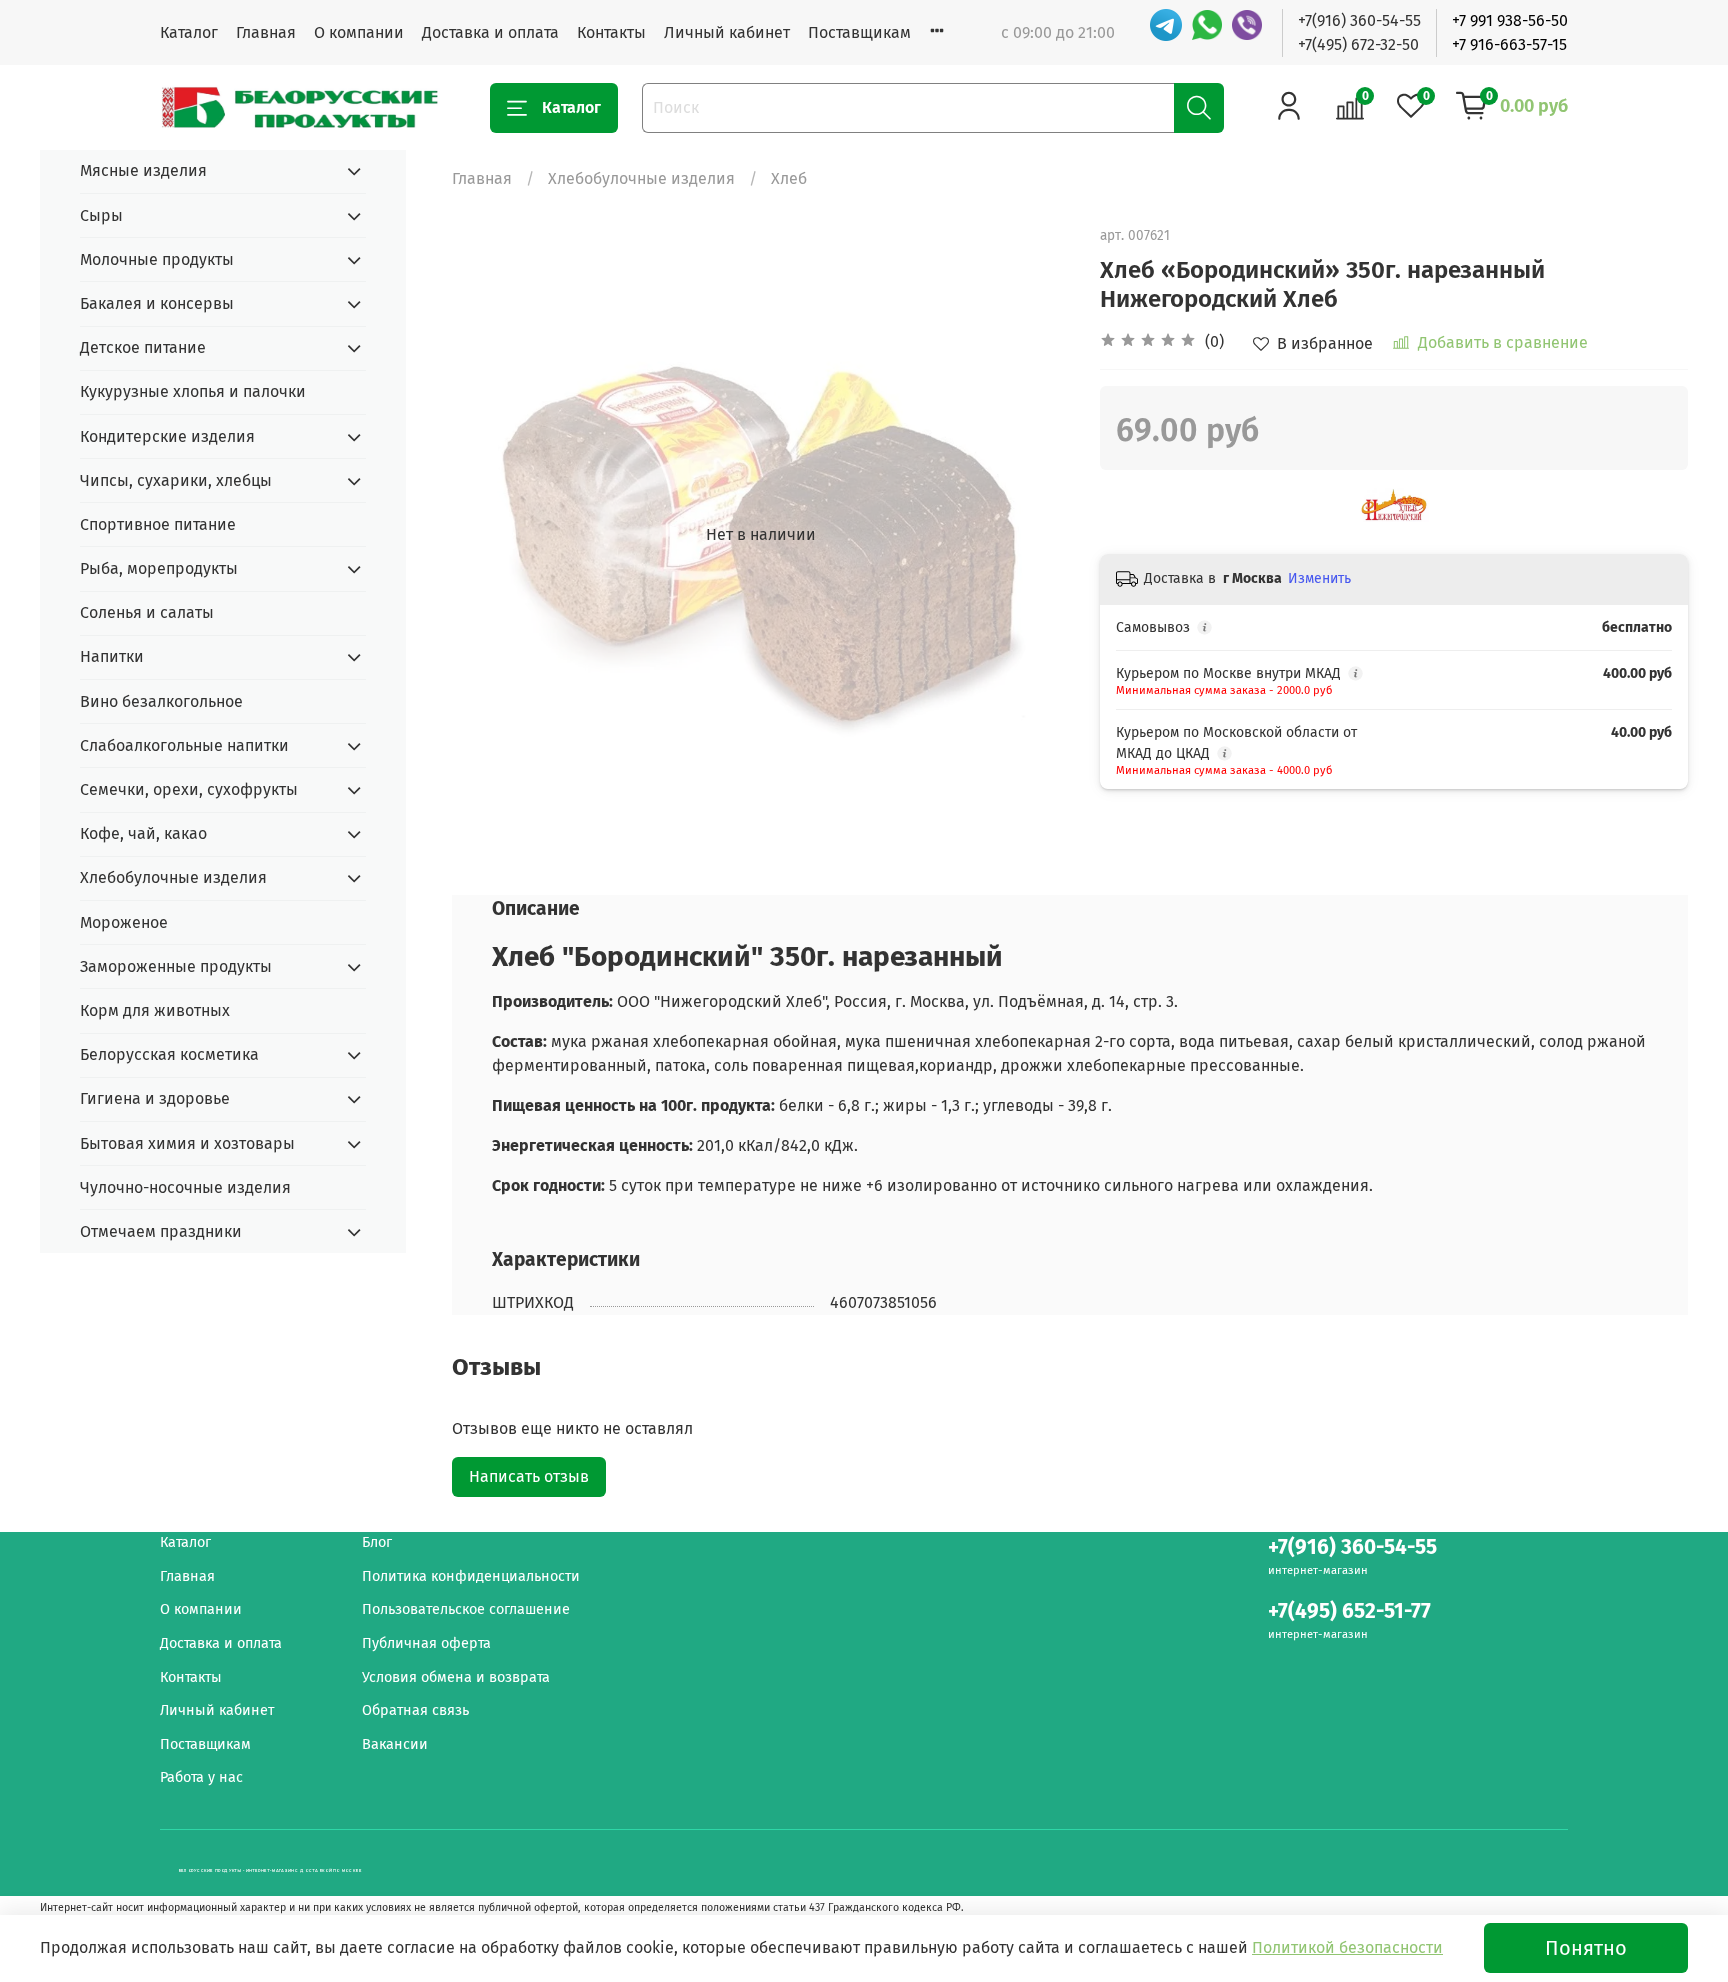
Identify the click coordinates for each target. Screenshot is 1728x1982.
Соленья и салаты (147, 612)
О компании (359, 32)
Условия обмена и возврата (456, 1677)
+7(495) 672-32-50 (1358, 44)
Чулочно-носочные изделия (185, 1187)
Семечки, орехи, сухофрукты (189, 789)
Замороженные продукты (176, 966)
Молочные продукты (157, 259)
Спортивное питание (158, 524)
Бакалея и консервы (157, 303)
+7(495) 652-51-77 (1349, 1611)
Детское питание (143, 347)
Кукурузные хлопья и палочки (193, 391)
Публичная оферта (426, 1643)
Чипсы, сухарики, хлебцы (176, 480)
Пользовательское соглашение (466, 1609)
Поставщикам (859, 32)
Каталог (189, 32)
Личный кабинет (727, 32)
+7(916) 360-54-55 (1359, 20)
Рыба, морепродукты (159, 568)
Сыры (101, 215)
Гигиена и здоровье (155, 1098)
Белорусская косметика (169, 1054)
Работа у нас (201, 1777)
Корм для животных (155, 1010)
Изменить (1319, 578)
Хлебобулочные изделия (641, 178)
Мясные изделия (143, 170)
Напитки (112, 656)
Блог (377, 1542)
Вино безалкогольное (161, 701)
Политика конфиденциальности (471, 1576)
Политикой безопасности (1347, 1947)
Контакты (611, 32)
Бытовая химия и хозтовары (187, 1143)
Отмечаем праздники (161, 1231)
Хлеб (789, 178)
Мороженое (124, 922)
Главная (266, 32)
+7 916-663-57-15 (1509, 44)
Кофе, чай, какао (143, 833)
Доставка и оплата (490, 32)
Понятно (1586, 1948)
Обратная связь (415, 1710)
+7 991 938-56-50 (1510, 20)
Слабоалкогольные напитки (184, 745)
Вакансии (395, 1744)
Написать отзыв (529, 1476)
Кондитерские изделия (167, 436)
